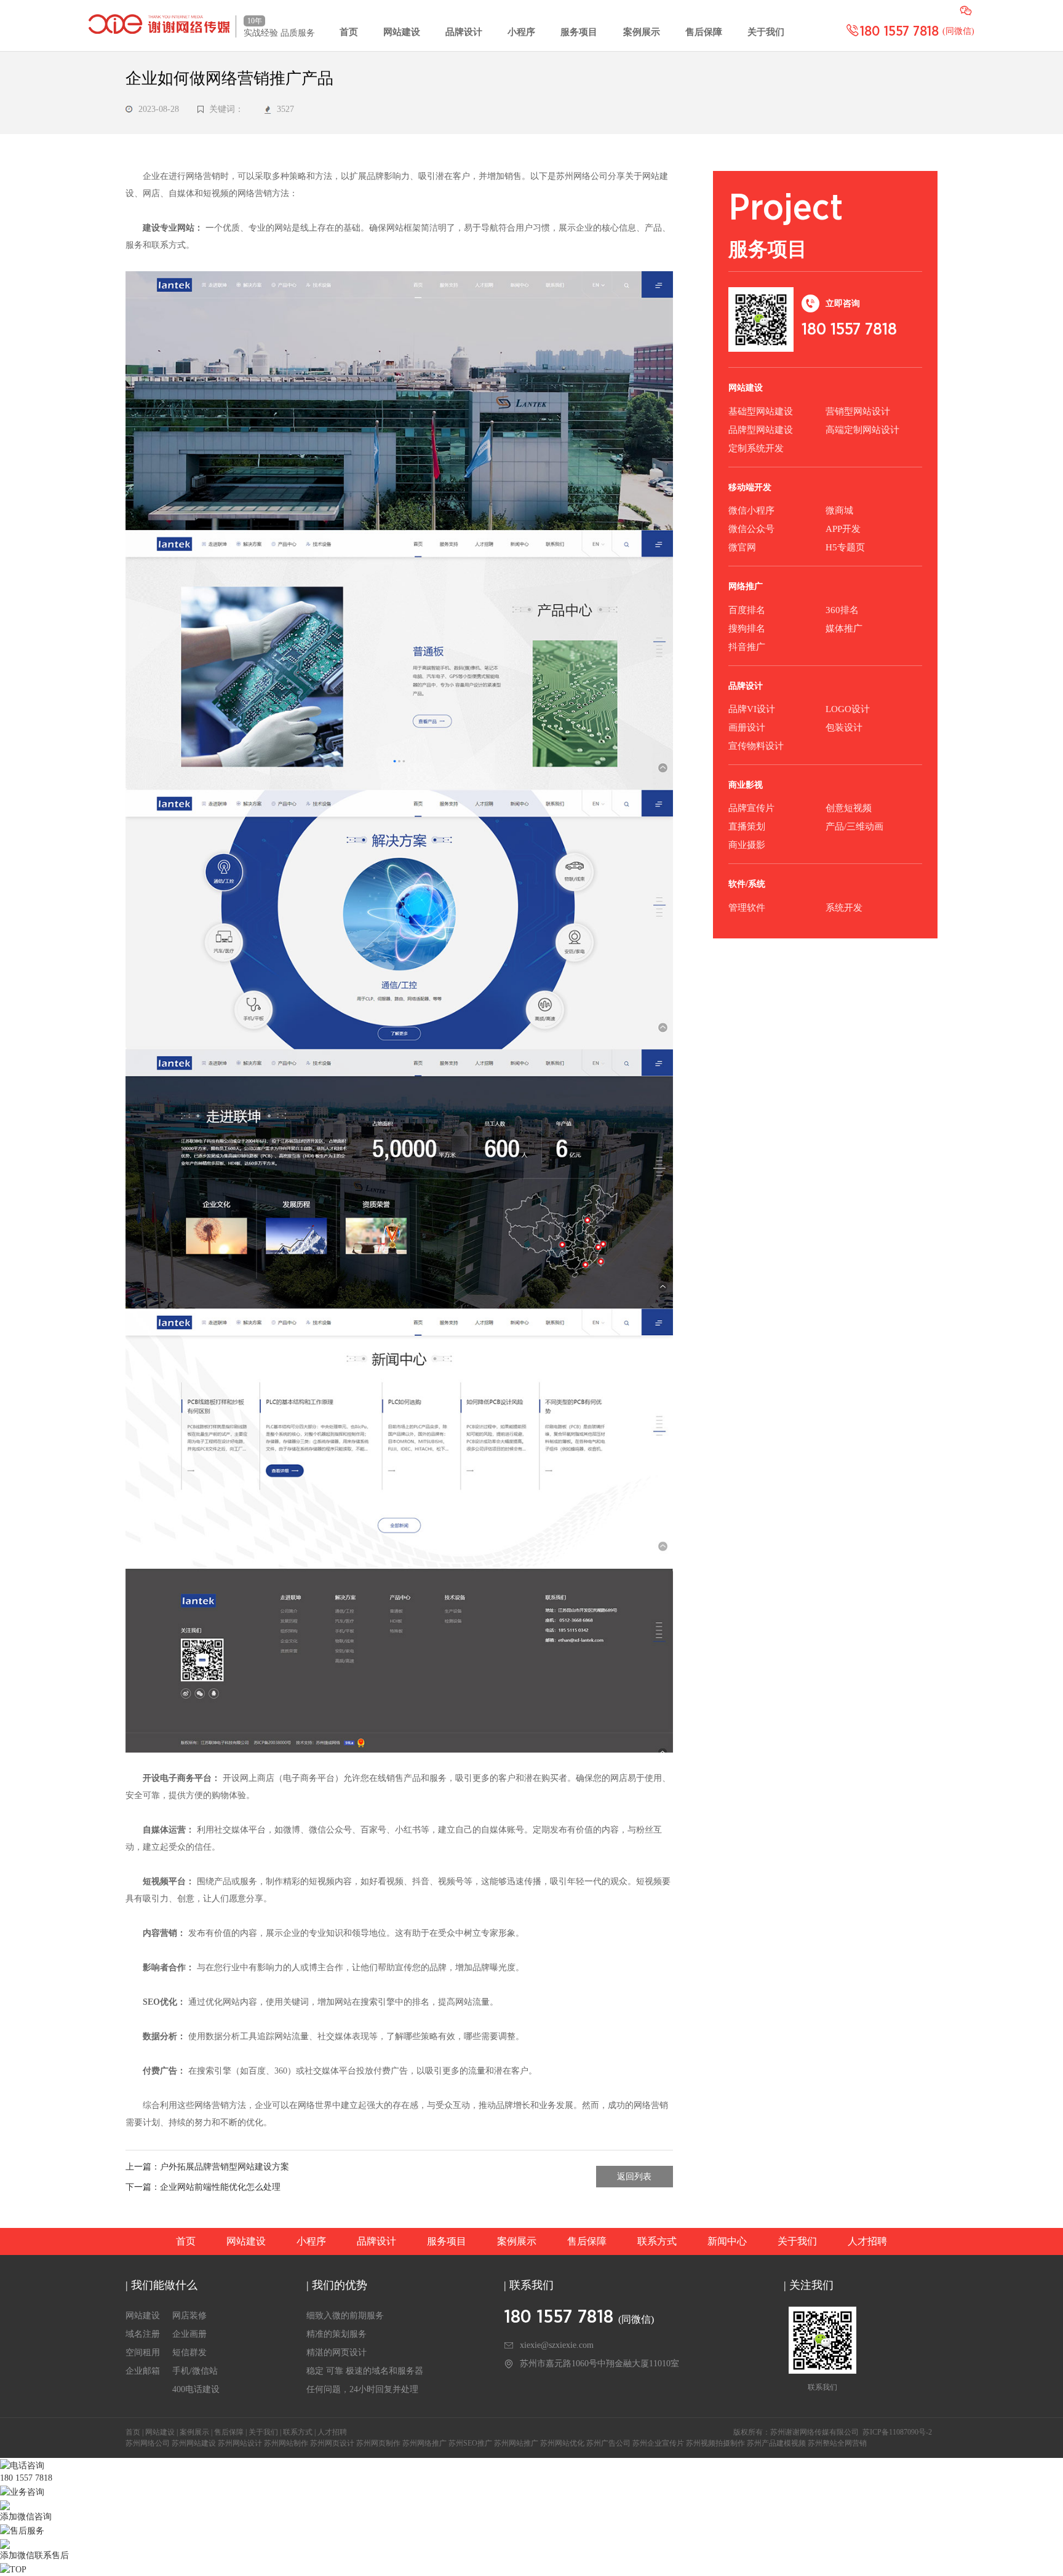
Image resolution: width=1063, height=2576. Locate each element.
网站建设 (402, 32)
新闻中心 (727, 2241)
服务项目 (579, 32)
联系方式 (657, 2241)
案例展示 (642, 32)
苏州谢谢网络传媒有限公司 (814, 2432)
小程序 (521, 32)
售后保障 (704, 32)
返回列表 (634, 2177)
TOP (18, 2570)
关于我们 (766, 32)
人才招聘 (867, 2241)
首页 (349, 32)
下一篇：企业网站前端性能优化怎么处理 (203, 2187)
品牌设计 (464, 32)
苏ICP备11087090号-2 (897, 2432)
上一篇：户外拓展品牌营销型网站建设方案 (207, 2167)
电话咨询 (27, 2466)
